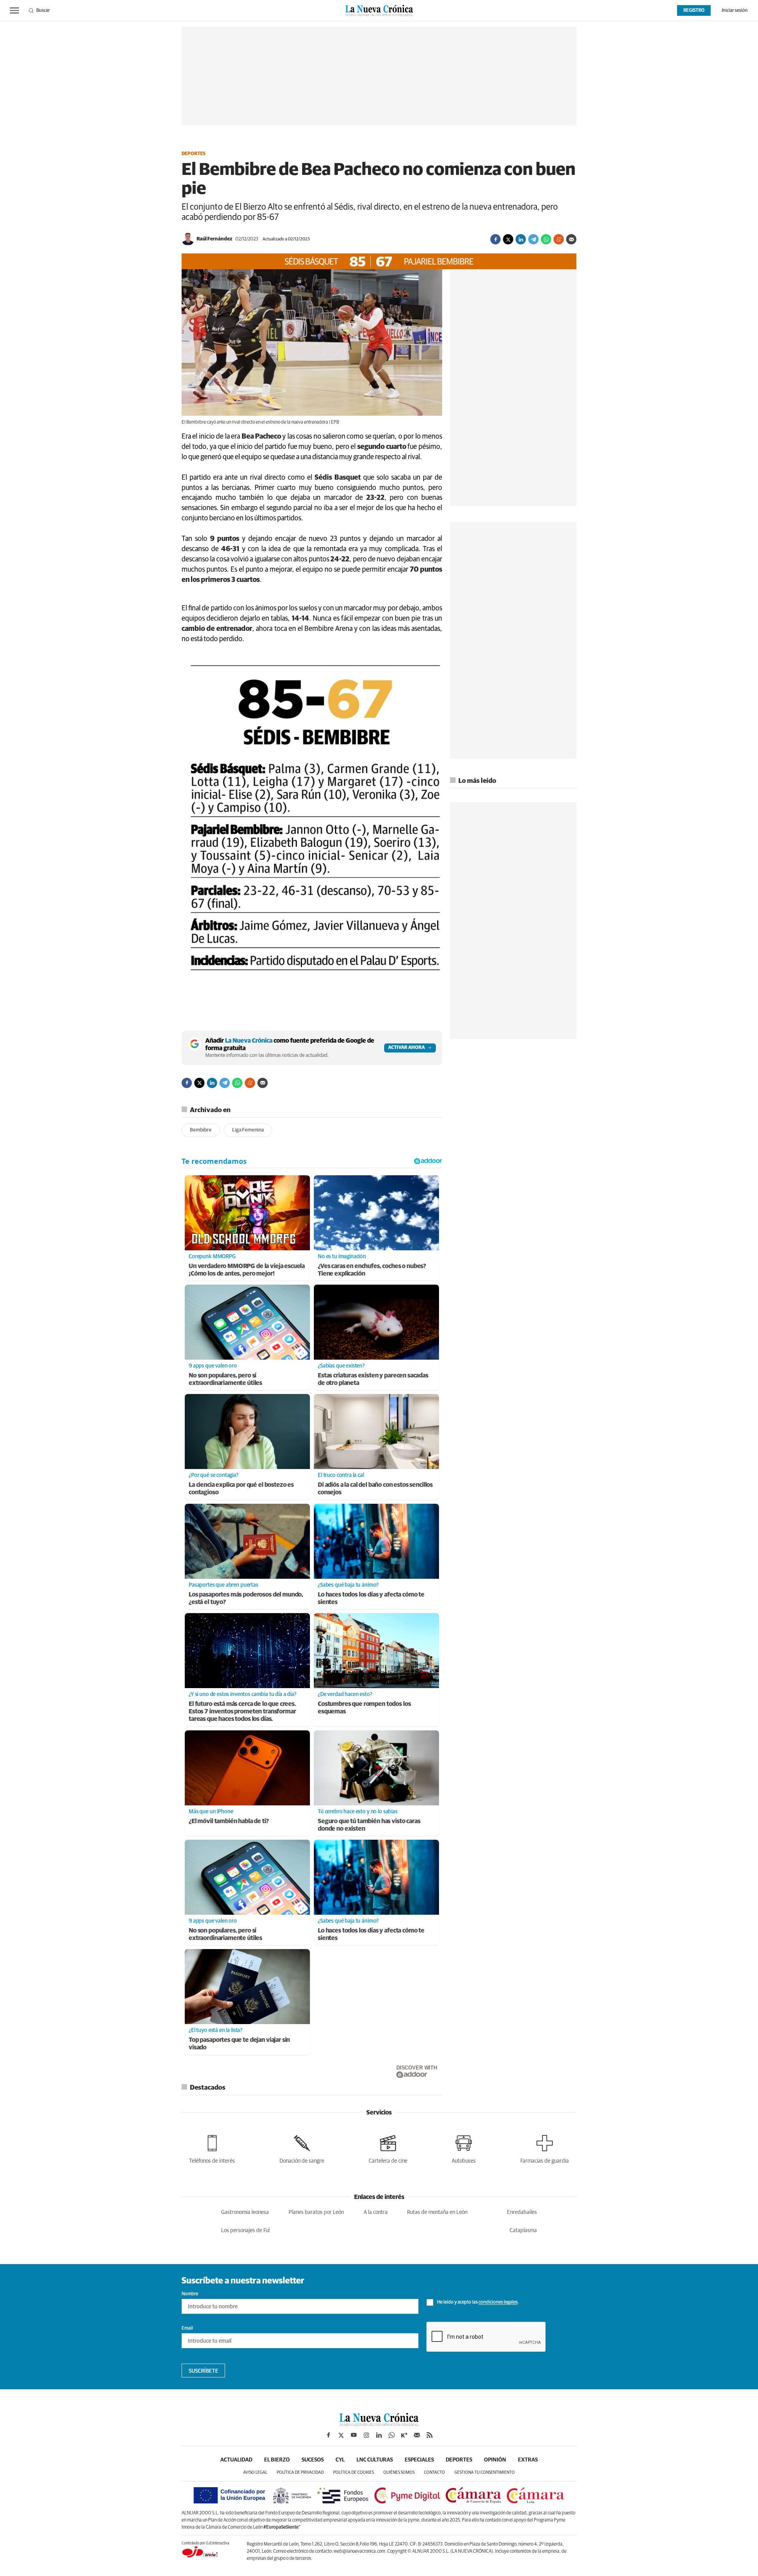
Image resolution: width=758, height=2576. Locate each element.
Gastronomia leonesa (245, 2212)
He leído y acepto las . (478, 2303)
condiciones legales (498, 2303)
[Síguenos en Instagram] (366, 2435)
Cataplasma (523, 2231)
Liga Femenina (248, 1130)
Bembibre (201, 1130)
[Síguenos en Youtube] (354, 2435)
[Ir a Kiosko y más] (404, 2435)
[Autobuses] (464, 2148)
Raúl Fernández (214, 239)
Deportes (194, 154)
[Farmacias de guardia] (545, 2148)
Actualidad (236, 2460)
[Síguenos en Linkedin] (379, 2435)
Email (187, 2328)
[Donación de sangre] (302, 2148)
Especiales (419, 2460)
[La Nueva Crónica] (379, 2424)
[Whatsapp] (546, 239)
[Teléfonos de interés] (212, 2148)
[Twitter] (508, 239)
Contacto (434, 2472)
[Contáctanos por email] (417, 2435)
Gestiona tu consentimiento (485, 2472)
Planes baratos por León (316, 2212)
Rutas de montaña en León (437, 2212)
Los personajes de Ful (245, 2231)
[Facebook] (495, 239)
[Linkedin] (521, 239)
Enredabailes (522, 2212)
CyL (340, 2460)
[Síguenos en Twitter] (341, 2435)
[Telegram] (533, 239)
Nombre (190, 2294)
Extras (528, 2460)
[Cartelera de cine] (388, 2148)
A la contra (376, 2212)
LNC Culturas (375, 2460)
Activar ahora (406, 1048)
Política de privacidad (300, 2472)
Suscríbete (204, 2371)
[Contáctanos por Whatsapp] (392, 2435)
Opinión (495, 2460)
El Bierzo (277, 2460)
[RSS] (430, 2435)
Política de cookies (354, 2472)
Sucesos (313, 2460)
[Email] (571, 239)
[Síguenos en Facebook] (328, 2435)
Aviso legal (255, 2472)
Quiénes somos (399, 2472)
